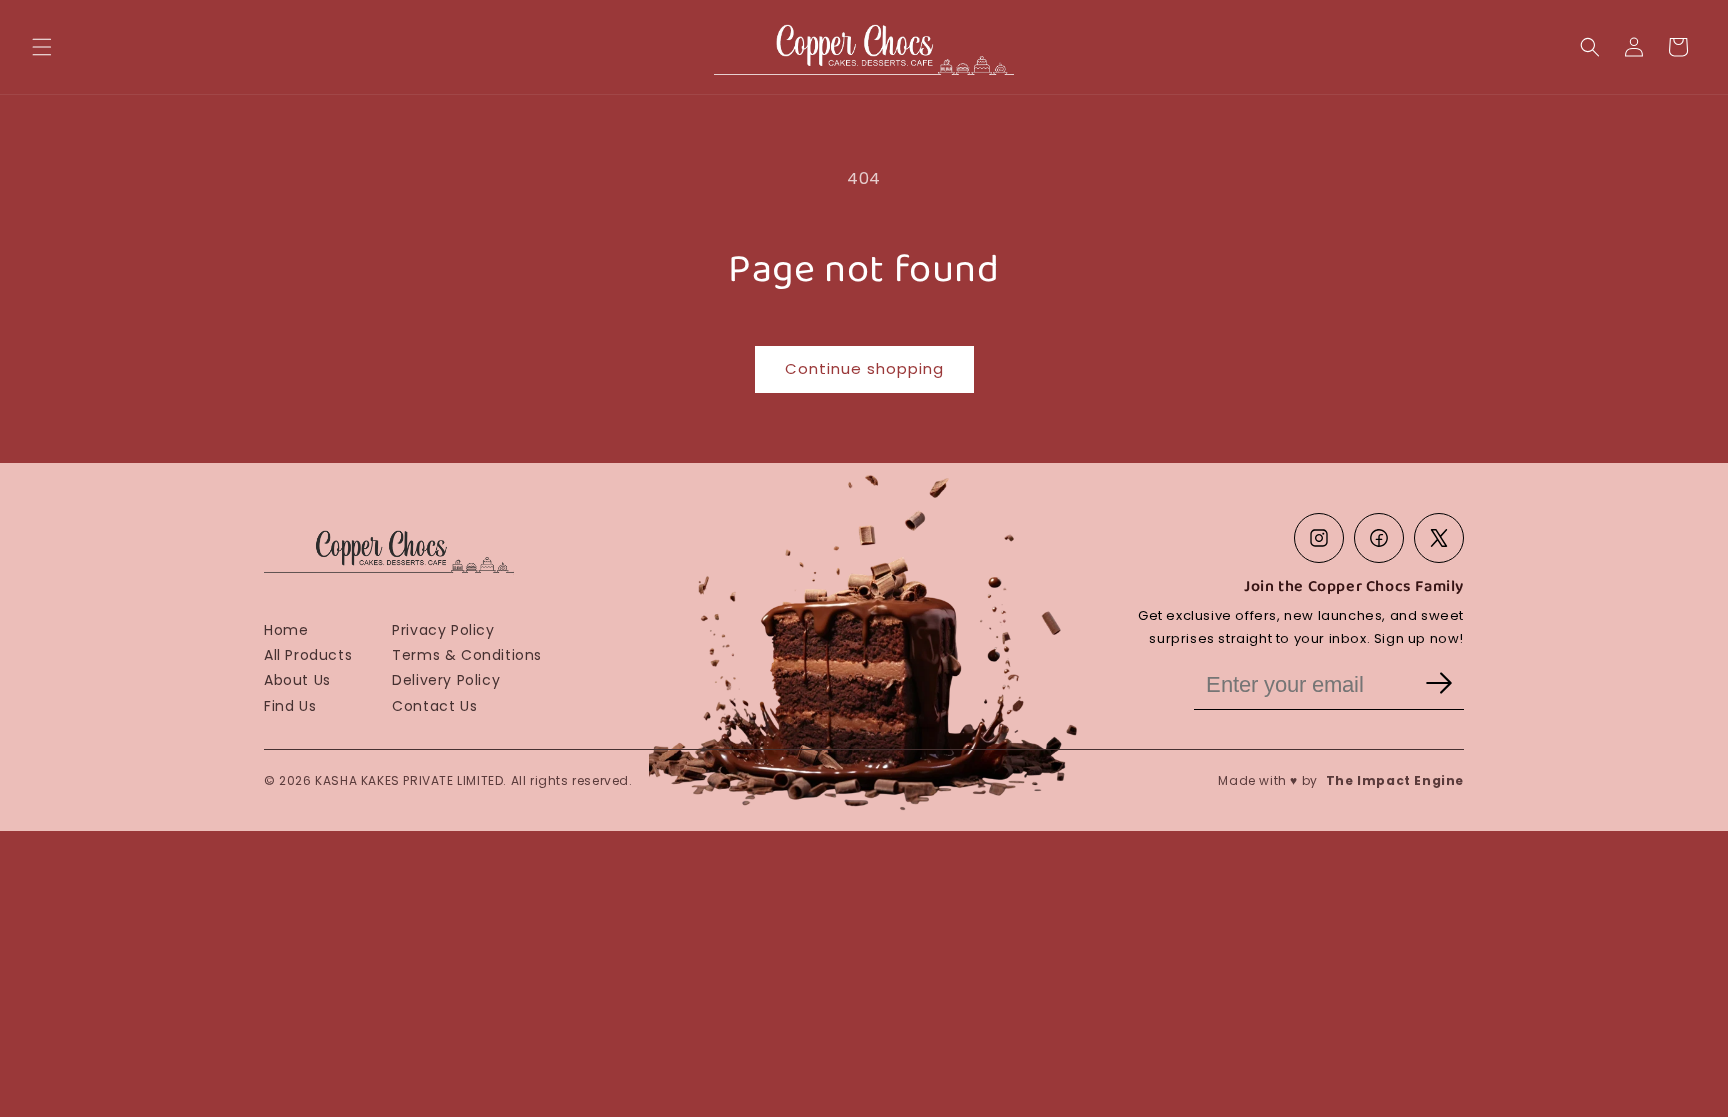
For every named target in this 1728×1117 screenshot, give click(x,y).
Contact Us (434, 706)
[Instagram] (1319, 538)
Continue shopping (864, 368)
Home (286, 630)
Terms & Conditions (467, 655)
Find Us (290, 706)
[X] (1439, 538)
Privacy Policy (443, 630)
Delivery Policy (446, 680)
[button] (42, 47)
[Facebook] (1379, 538)
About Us (297, 680)
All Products (308, 655)
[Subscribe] (1439, 685)
